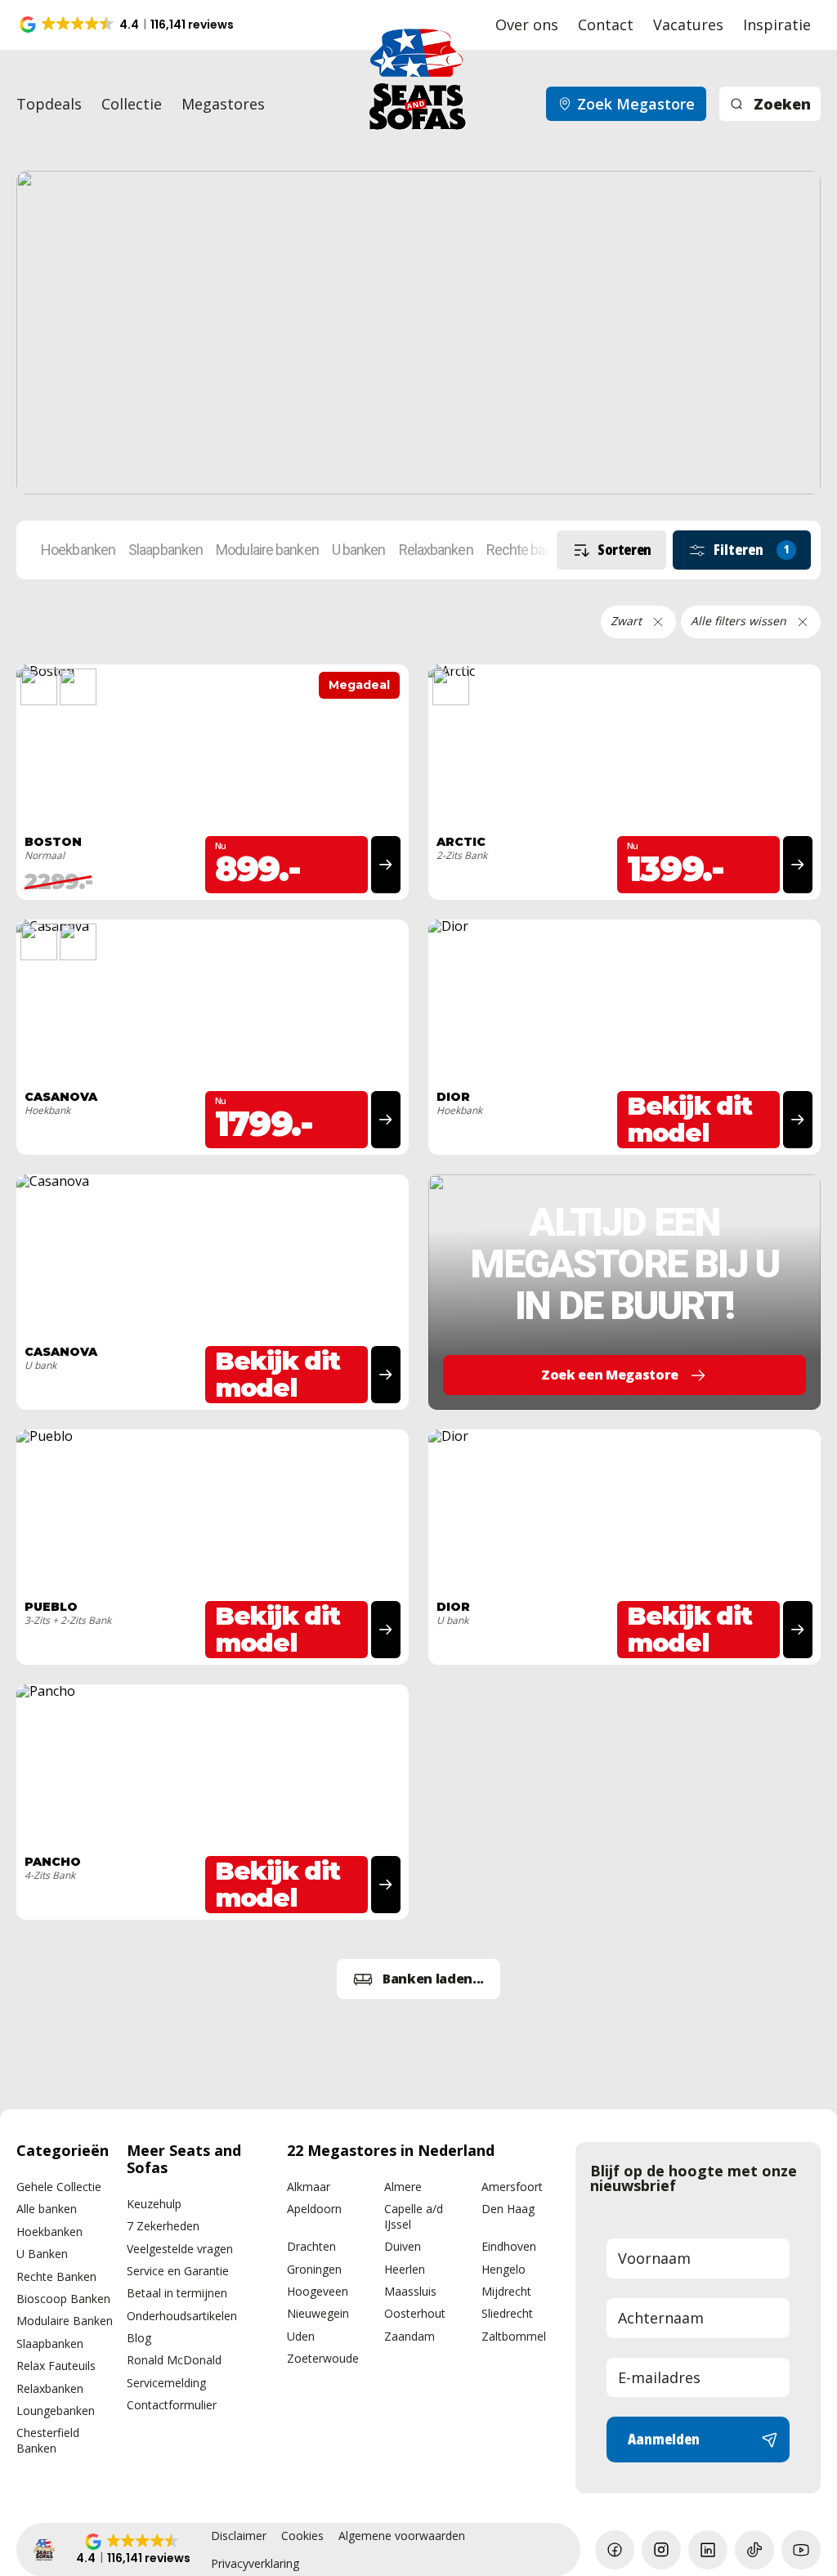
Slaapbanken (166, 550)
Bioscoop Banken (63, 2299)
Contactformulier (172, 2405)
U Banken (42, 2254)
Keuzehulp (154, 2204)
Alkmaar (309, 2187)
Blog (139, 2338)
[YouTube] (801, 2550)
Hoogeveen (318, 2291)
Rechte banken (530, 550)
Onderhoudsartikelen (182, 2316)
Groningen (314, 2269)
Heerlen (405, 2269)
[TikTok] (754, 2550)
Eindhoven (509, 2246)
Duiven (403, 2246)
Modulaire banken (267, 550)
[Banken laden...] (418, 1979)
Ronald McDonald (174, 2360)
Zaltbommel (514, 2336)
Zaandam (410, 2336)
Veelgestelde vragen (180, 2249)
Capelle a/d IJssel (414, 2216)
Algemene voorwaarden (402, 2536)
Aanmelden (664, 2439)
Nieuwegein (318, 2313)
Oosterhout (415, 2313)
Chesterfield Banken (48, 2440)
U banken (359, 550)
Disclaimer (239, 2536)
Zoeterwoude (323, 2358)
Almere (403, 2187)
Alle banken (47, 2209)
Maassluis (410, 2291)
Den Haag (508, 2209)
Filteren (752, 549)
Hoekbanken (78, 550)
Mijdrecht (506, 2291)
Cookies (302, 2536)
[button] (128, 25)
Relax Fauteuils (56, 2366)
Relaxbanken (436, 550)
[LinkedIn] (708, 2550)
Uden (301, 2336)
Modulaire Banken (65, 2321)
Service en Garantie (178, 2271)
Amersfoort (512, 2187)
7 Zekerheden (163, 2226)
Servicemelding (166, 2383)
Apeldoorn (314, 2209)
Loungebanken (56, 2411)
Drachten (311, 2246)
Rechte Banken (56, 2276)
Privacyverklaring (255, 2564)
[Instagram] (661, 2550)
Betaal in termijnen (177, 2293)
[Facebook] (615, 2550)
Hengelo (504, 2269)
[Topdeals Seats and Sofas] (418, 333)
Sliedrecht (507, 2313)
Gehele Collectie (59, 2187)
